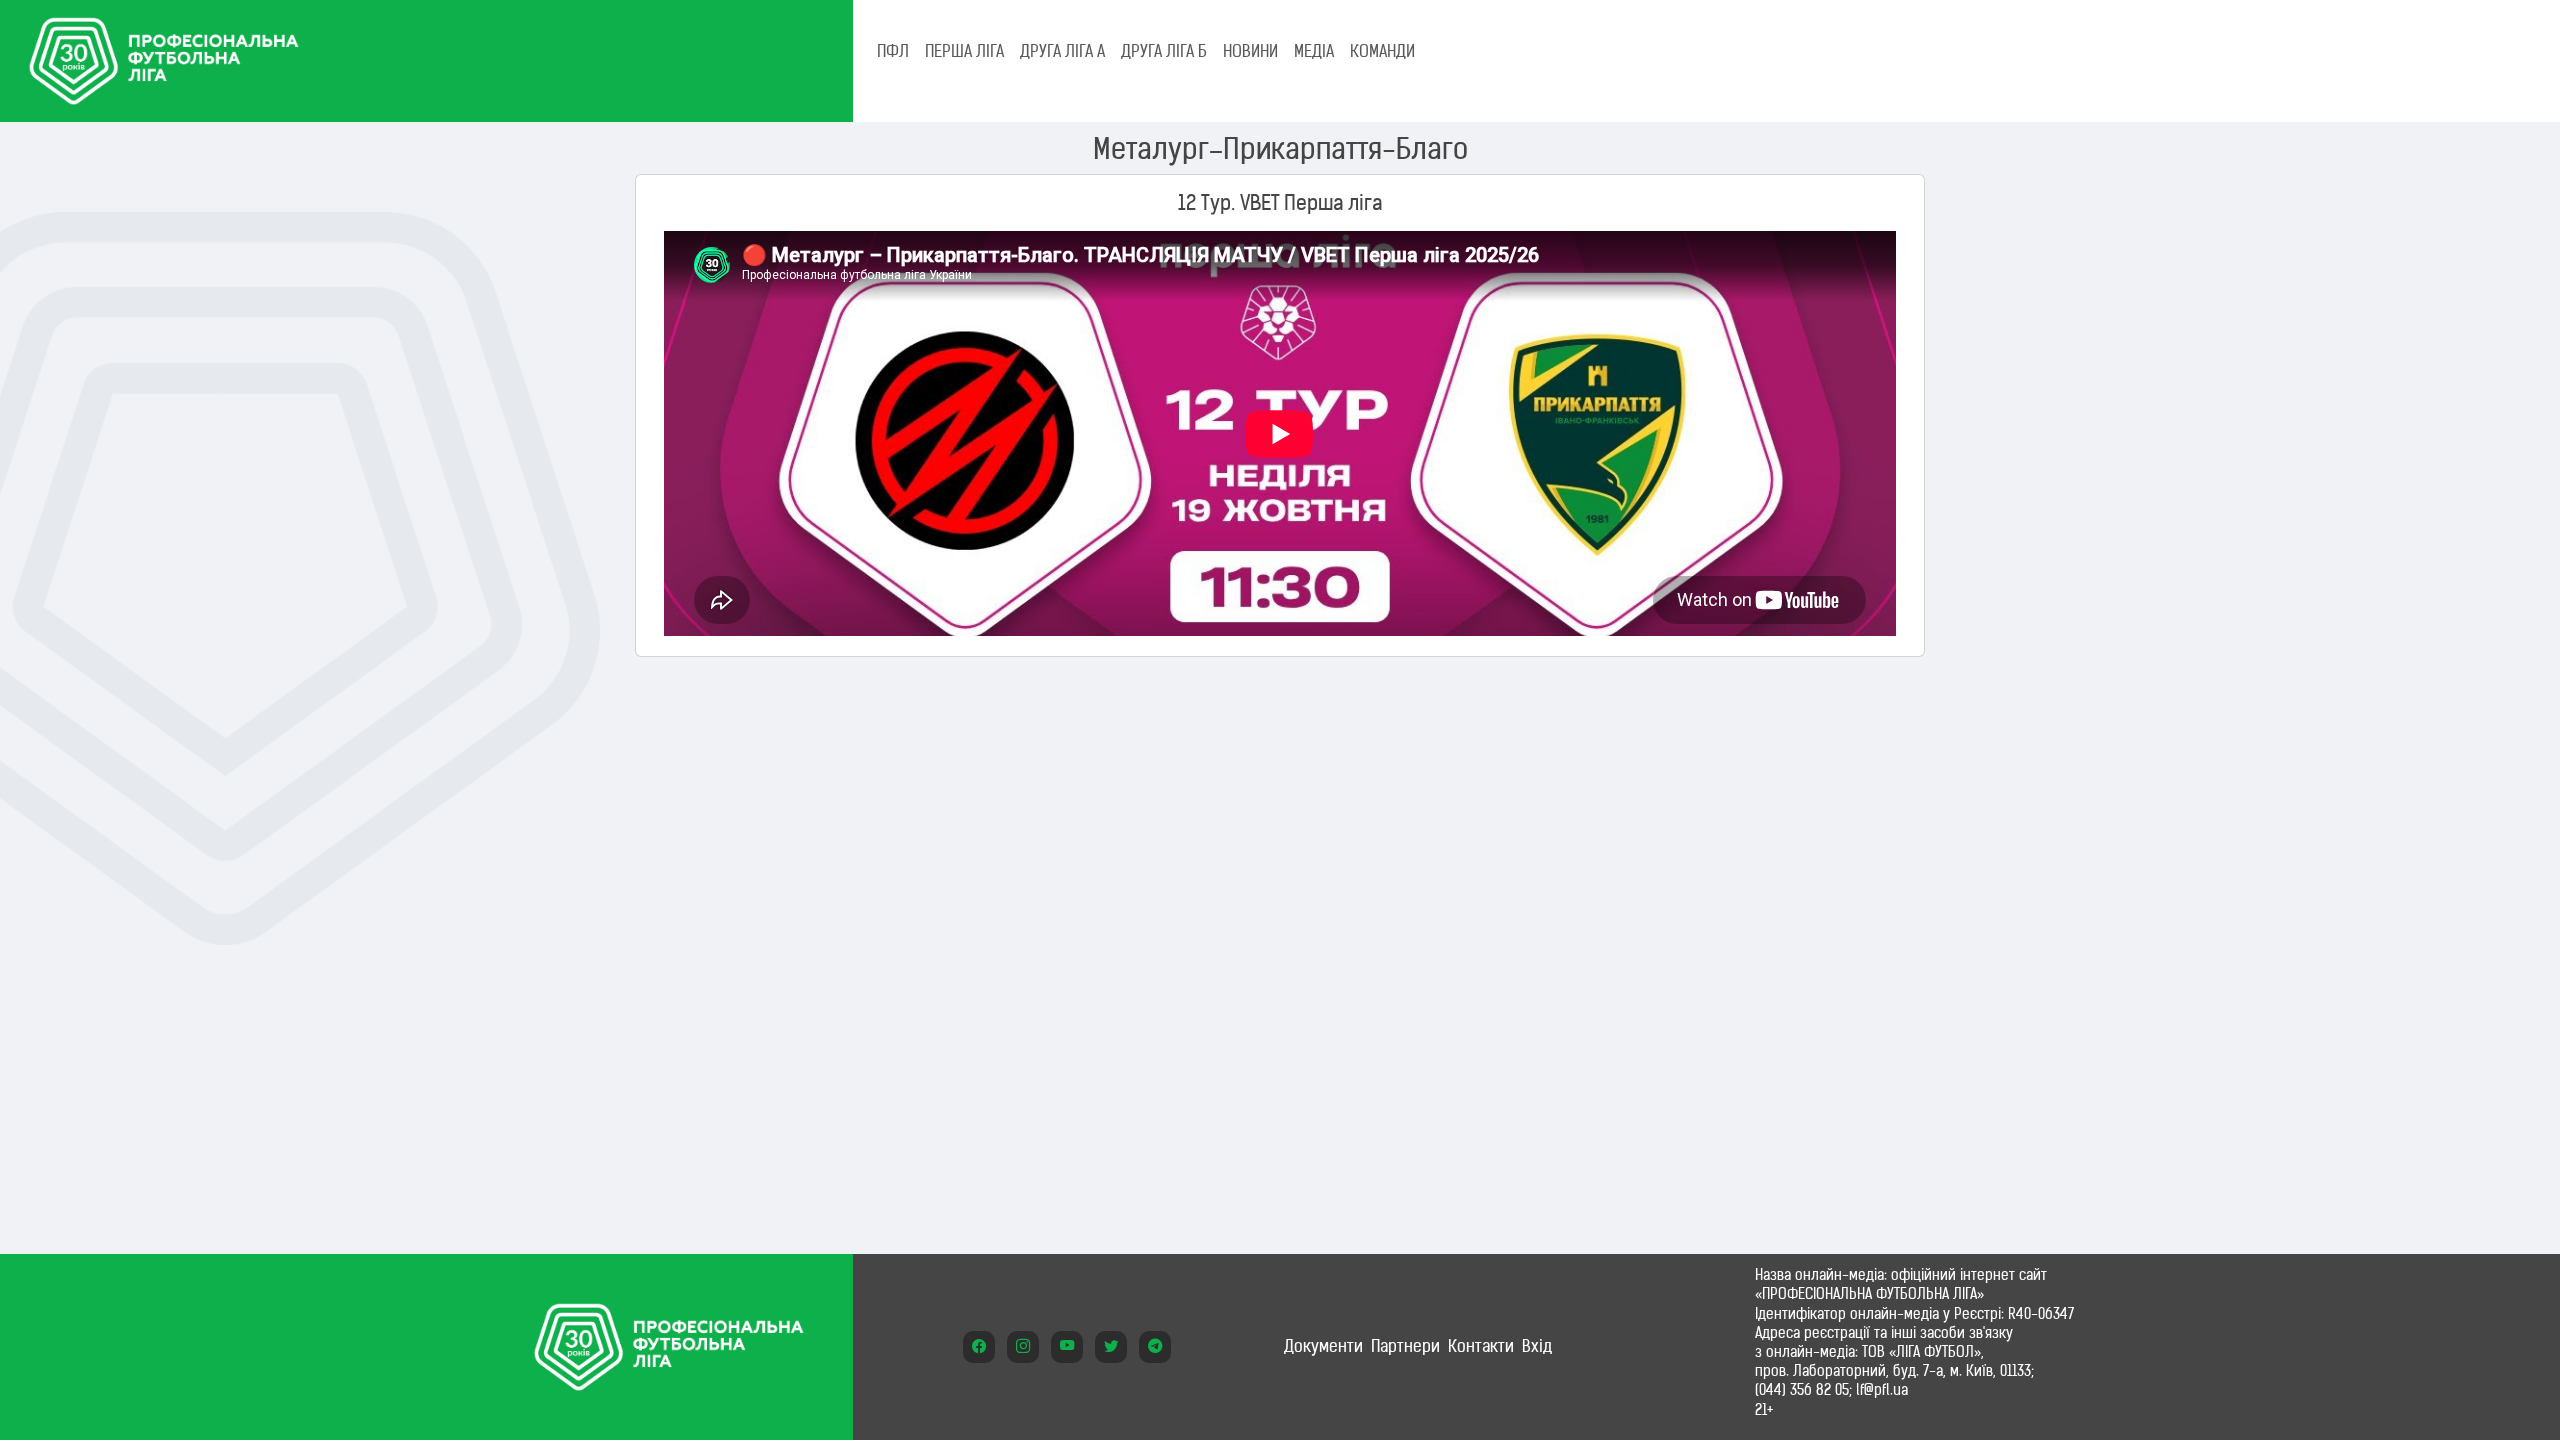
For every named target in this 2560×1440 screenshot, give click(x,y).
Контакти (1481, 1346)
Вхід (1537, 1346)
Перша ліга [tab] (964, 51)
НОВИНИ (1250, 51)
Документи (1323, 1346)
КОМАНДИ (1382, 51)
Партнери (1405, 1346)
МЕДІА (1314, 51)
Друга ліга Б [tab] (1164, 51)
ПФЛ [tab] (893, 51)
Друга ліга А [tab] (1062, 51)
